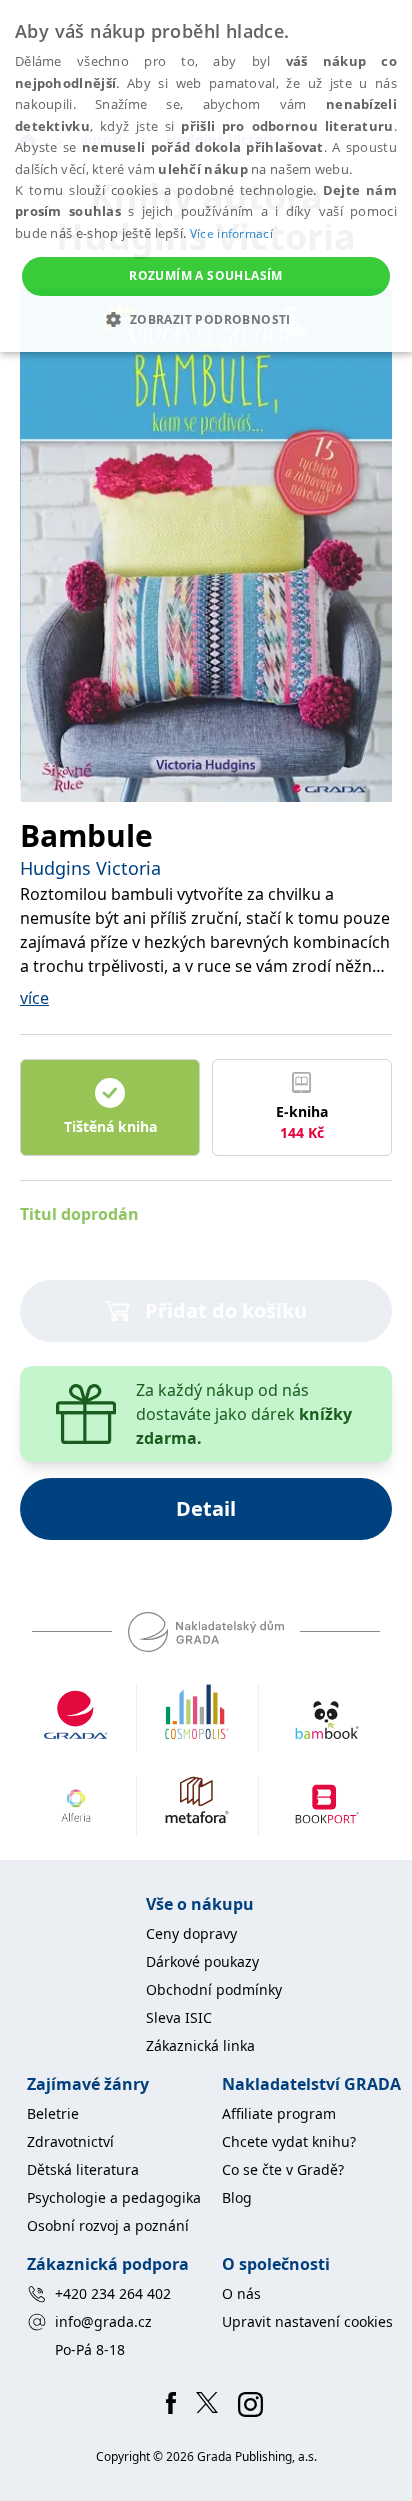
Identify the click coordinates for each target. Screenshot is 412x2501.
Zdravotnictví (70, 2141)
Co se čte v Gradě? (283, 2169)
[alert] (206, 176)
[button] (205, 319)
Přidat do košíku (226, 1310)
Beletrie (53, 2113)
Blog (237, 2197)
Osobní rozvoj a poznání (108, 2225)
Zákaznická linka (200, 2045)
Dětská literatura (83, 2169)
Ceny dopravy (191, 1933)
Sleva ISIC (179, 2017)
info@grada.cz (103, 2321)
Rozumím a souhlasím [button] (206, 275)
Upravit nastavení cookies (307, 2321)
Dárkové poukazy (202, 1961)
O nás (241, 2293)
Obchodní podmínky (214, 1989)
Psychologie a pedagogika (114, 2197)
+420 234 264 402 (113, 2293)
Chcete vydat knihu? (289, 2141)
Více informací (231, 233)
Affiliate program (279, 2113)
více (34, 998)
